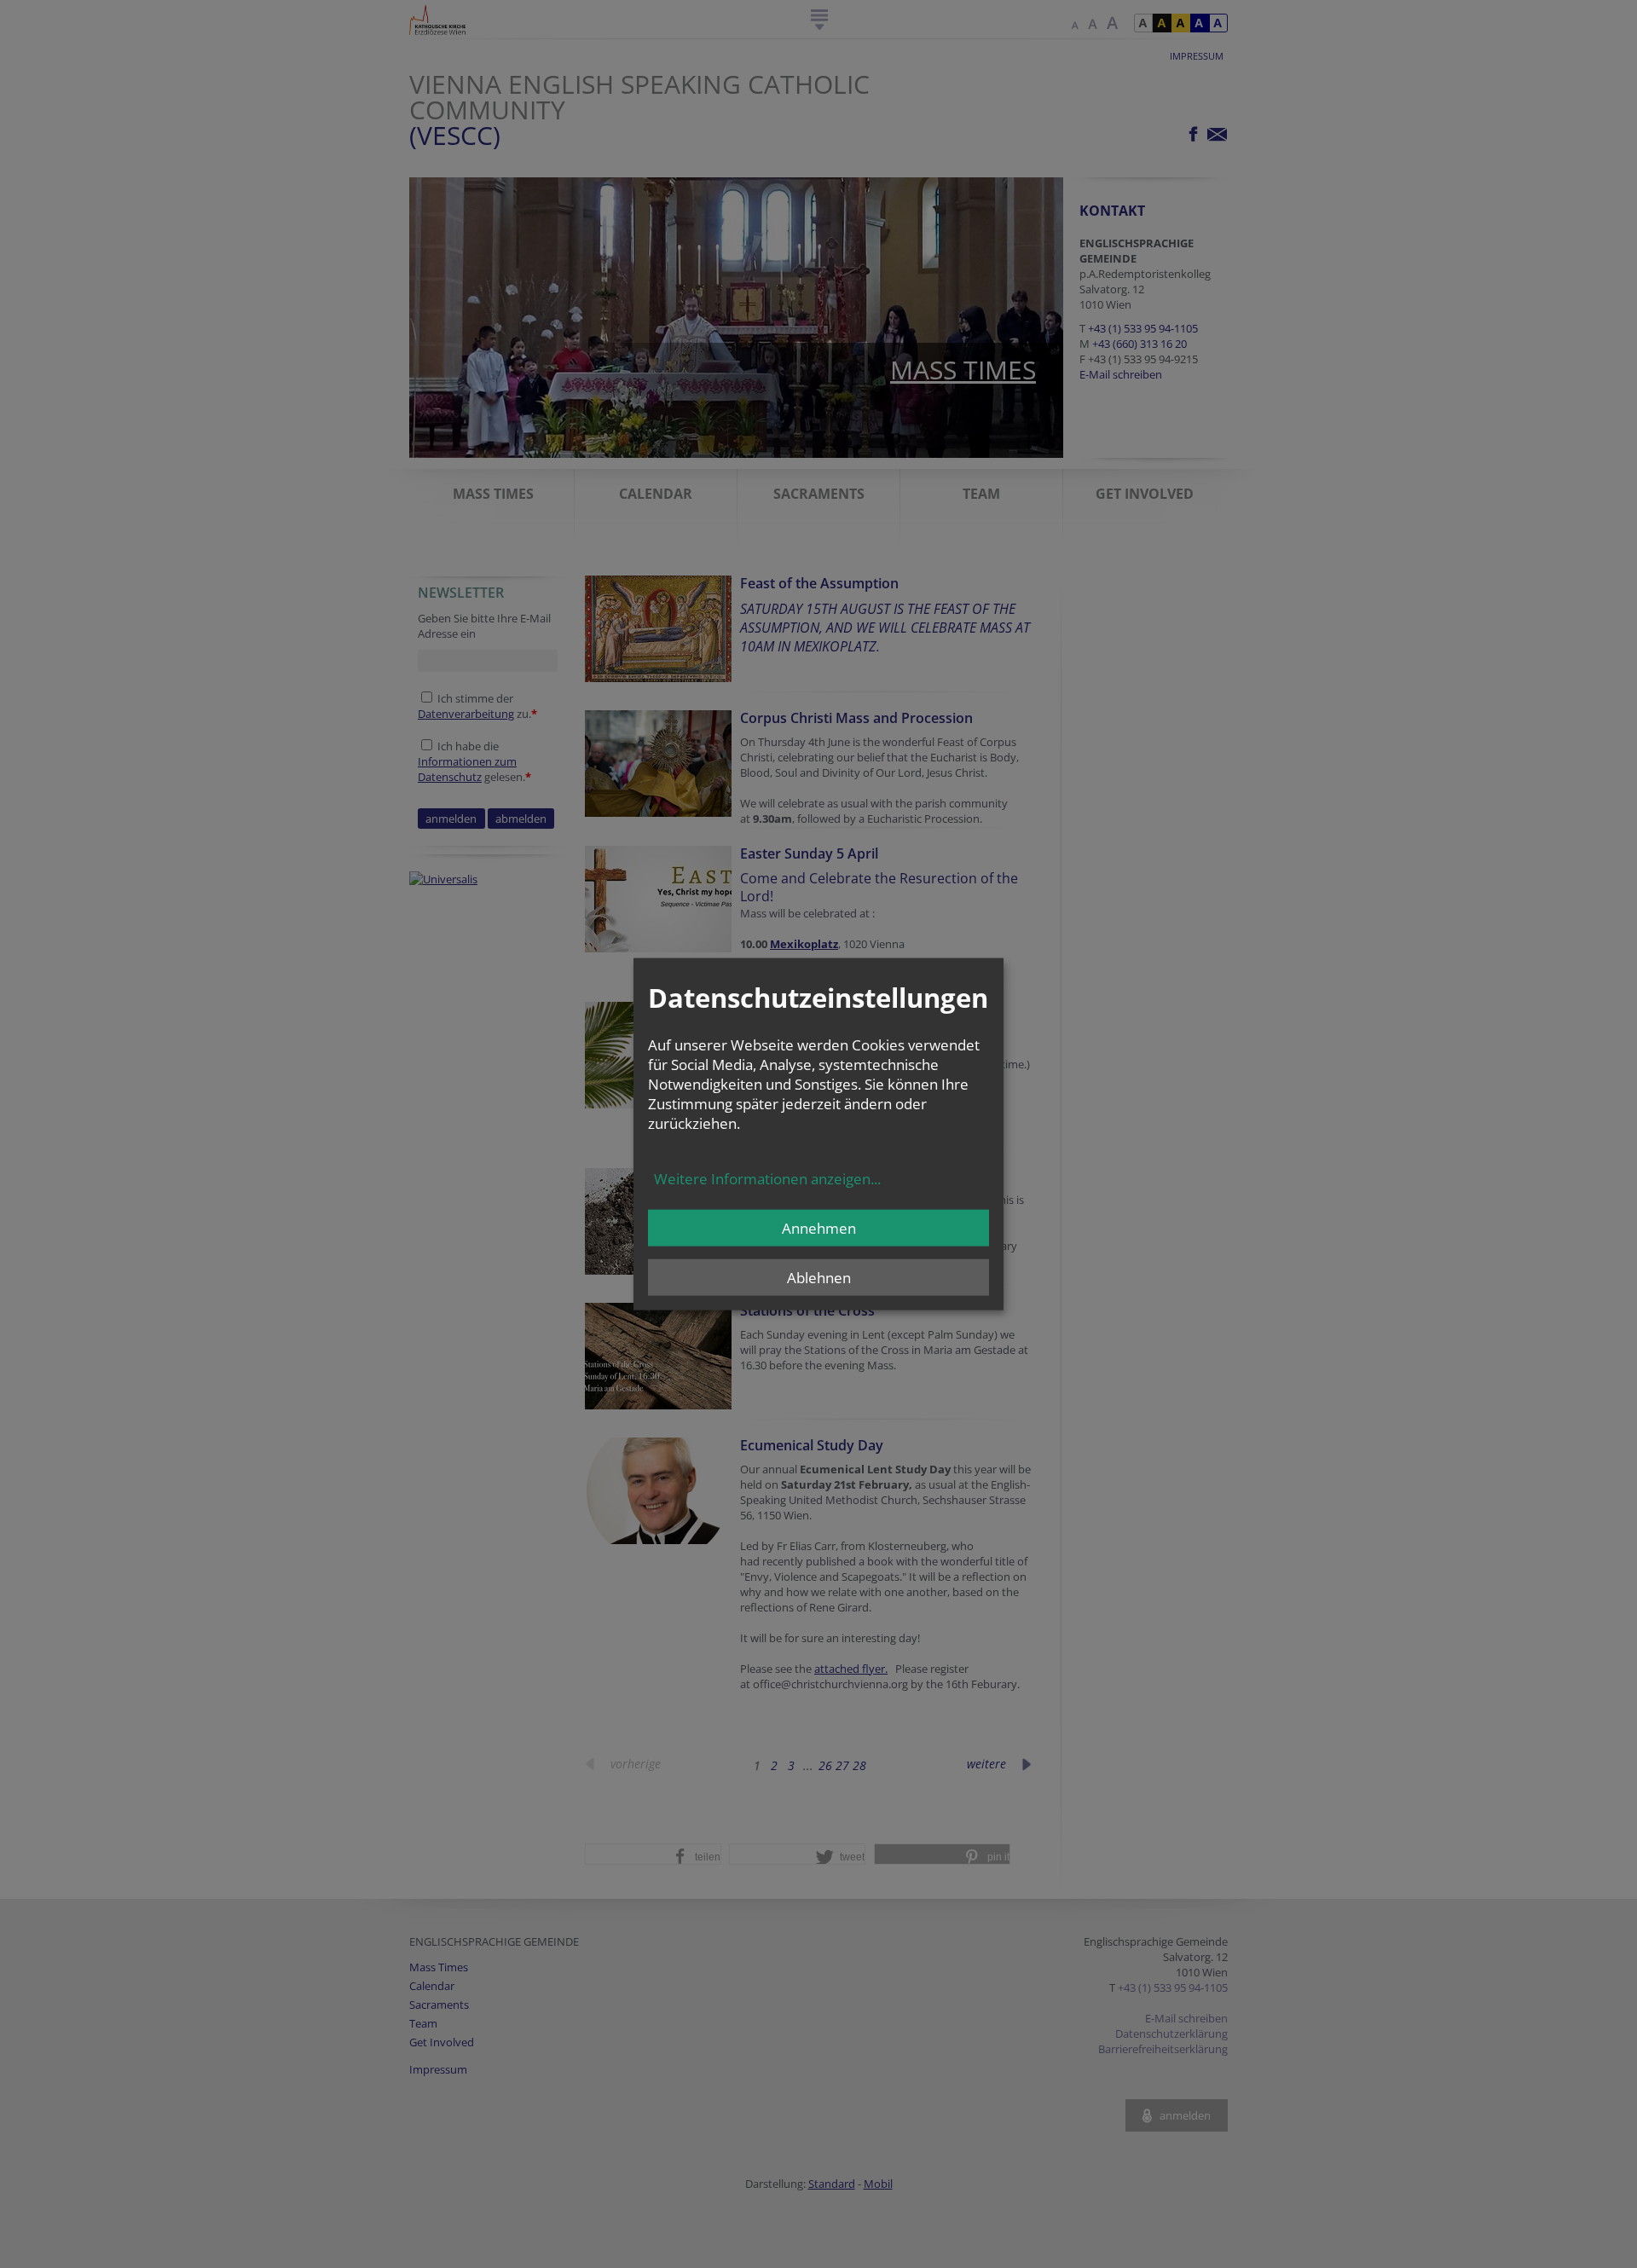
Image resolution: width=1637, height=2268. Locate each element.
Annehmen (819, 1227)
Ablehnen (819, 1277)
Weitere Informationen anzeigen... (767, 1178)
